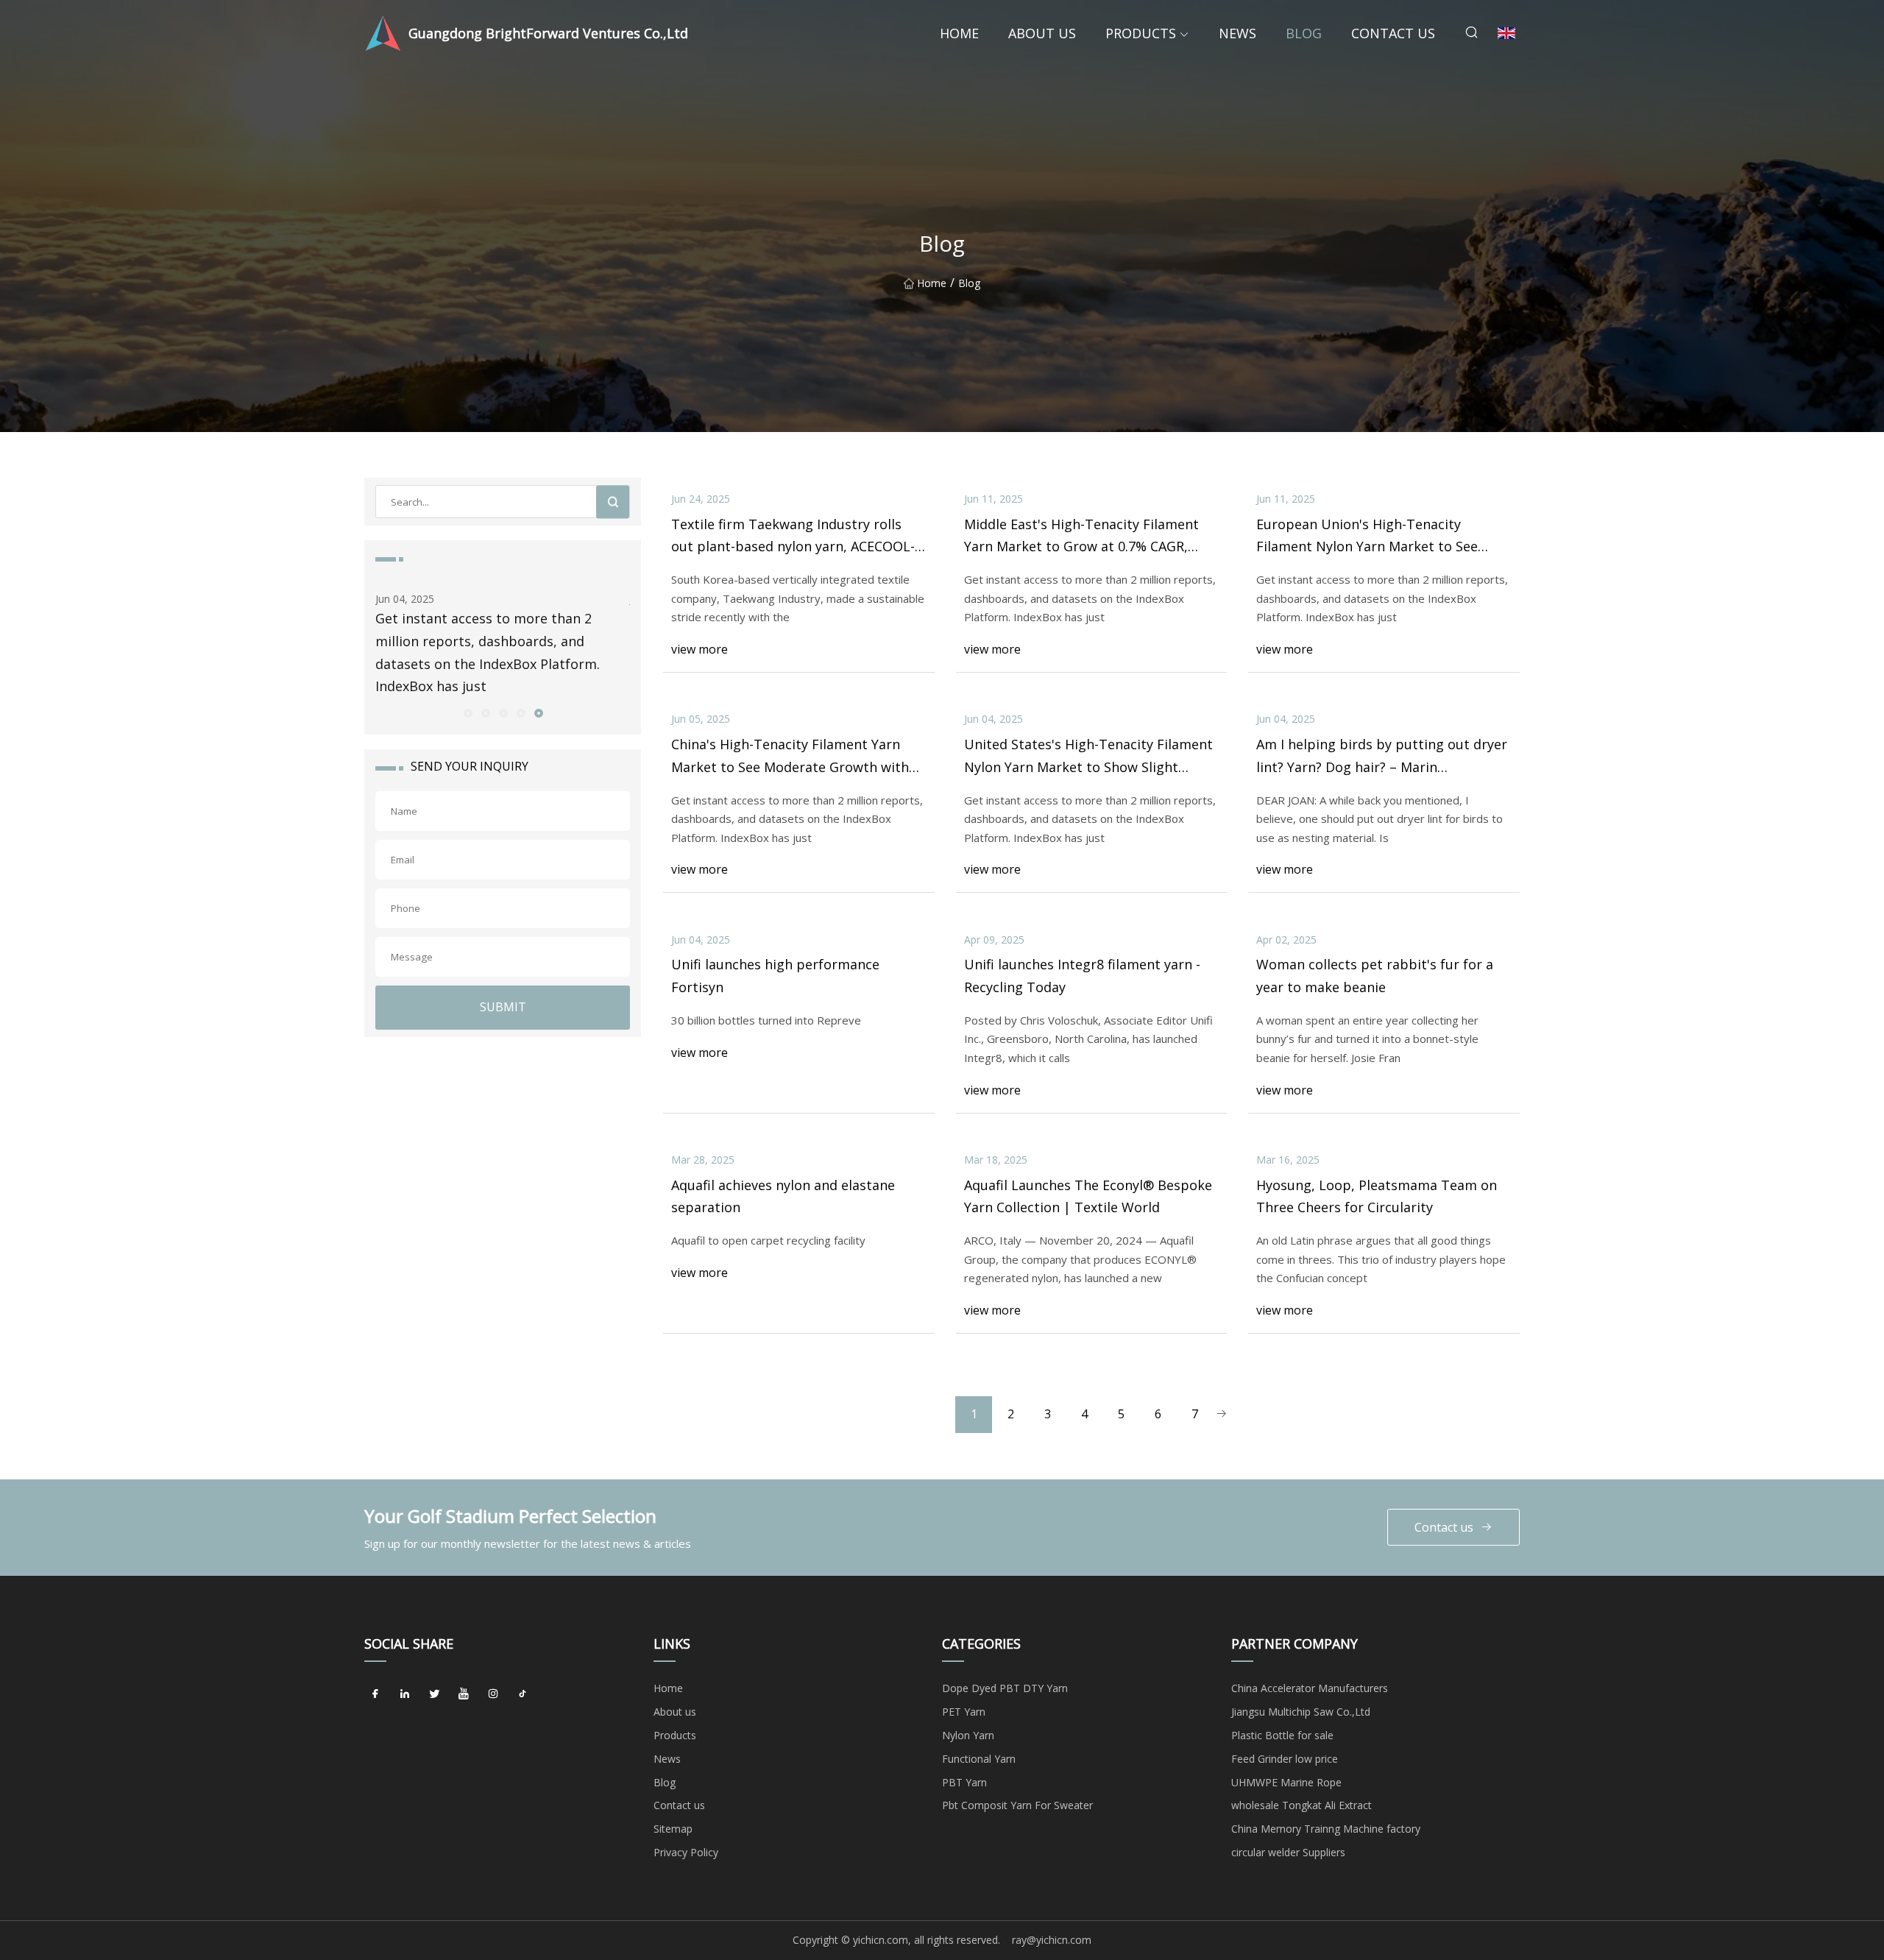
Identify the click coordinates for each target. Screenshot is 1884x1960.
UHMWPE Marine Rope (1286, 1782)
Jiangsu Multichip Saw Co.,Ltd (1301, 1712)
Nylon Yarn (968, 1735)
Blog (1304, 33)
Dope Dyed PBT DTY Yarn (1005, 1688)
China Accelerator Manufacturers (1310, 1688)
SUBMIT (503, 1007)
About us (1042, 33)
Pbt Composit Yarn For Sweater (1017, 1805)
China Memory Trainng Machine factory (1326, 1829)
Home (959, 33)
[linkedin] (405, 1694)
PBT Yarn (964, 1782)
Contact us (1393, 33)
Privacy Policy (686, 1852)
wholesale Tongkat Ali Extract (1302, 1805)
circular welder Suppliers (1288, 1852)
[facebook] (375, 1694)
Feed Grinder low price (1285, 1759)
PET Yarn (964, 1712)
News (1237, 33)
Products (1141, 33)
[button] (467, 712)
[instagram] (493, 1694)
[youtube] (464, 1694)
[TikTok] (523, 1694)
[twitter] (434, 1694)
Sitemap (673, 1829)
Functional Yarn (979, 1759)
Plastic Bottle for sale (1282, 1735)
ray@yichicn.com (1052, 1940)
